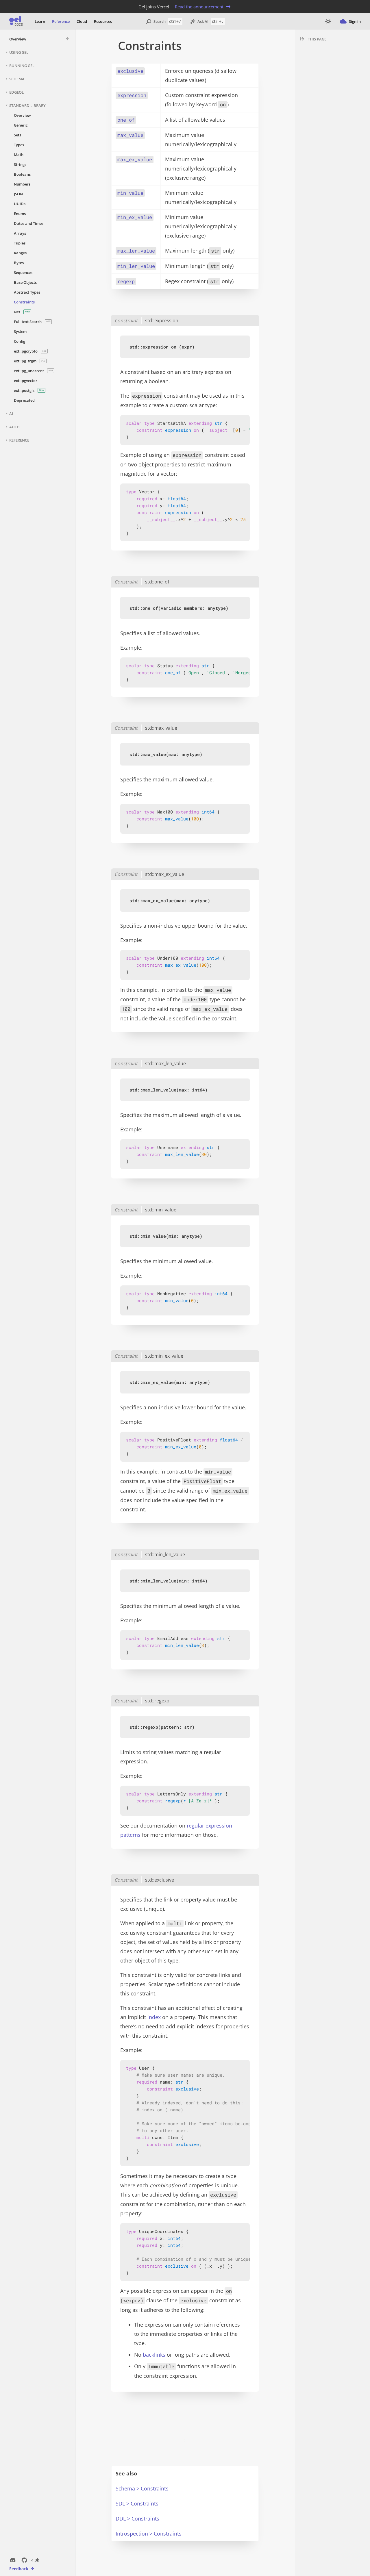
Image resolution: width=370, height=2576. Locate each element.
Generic (21, 125)
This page (317, 39)
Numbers (22, 184)
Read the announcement (199, 7)
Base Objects (25, 282)
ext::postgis (29, 390)
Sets (17, 135)
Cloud (82, 21)
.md (211, 46)
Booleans (22, 174)
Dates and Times (29, 223)
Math (19, 155)
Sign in (355, 21)
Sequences (23, 273)
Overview (18, 39)
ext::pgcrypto (30, 351)
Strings (20, 164)
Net (22, 312)
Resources (103, 21)
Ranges (20, 253)
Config (20, 341)
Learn (40, 21)
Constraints (24, 302)
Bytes (19, 263)
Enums (20, 214)
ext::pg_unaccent (33, 371)
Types (19, 145)
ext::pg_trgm (29, 361)
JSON (18, 194)
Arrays (20, 233)
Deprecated (24, 400)
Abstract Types (27, 292)
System (20, 331)
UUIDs (20, 204)
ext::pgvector (26, 381)
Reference (61, 21)
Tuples (20, 243)
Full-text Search (32, 322)
